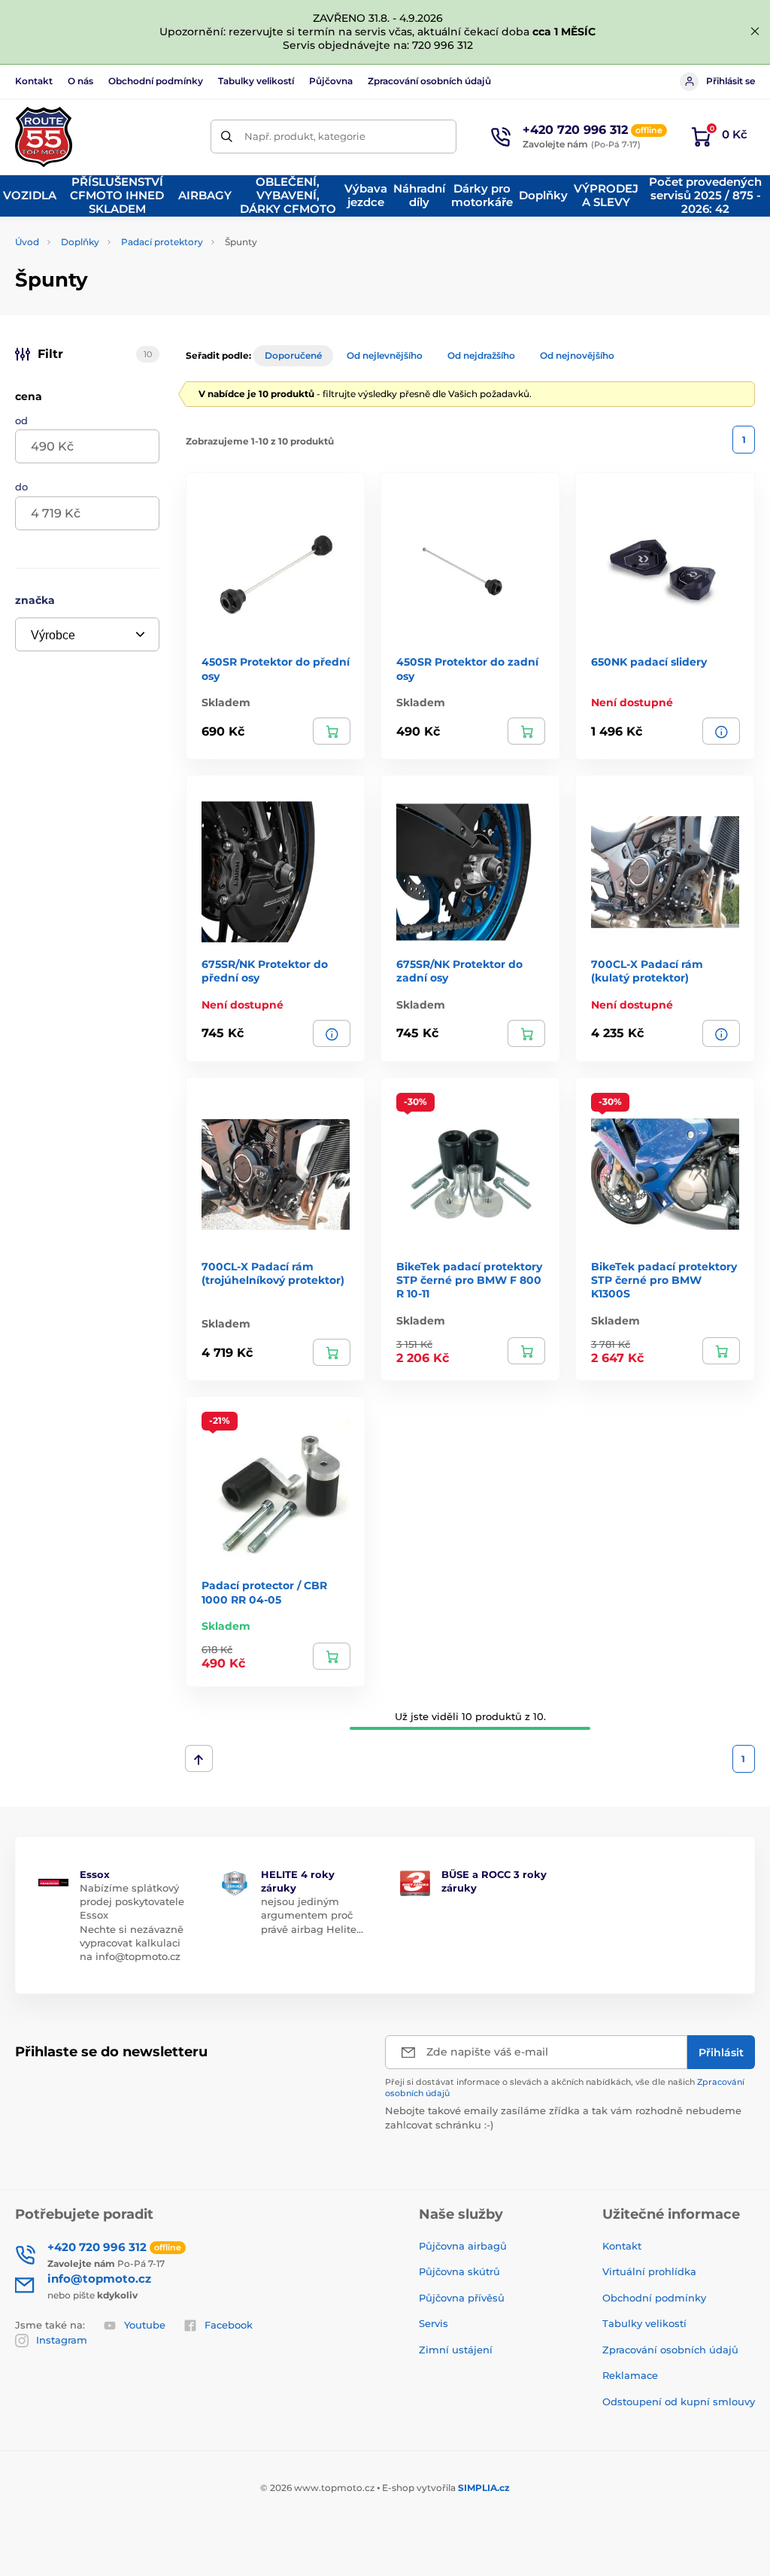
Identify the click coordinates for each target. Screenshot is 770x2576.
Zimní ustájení (456, 2350)
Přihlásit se (731, 81)
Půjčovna (331, 81)
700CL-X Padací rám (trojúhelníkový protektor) (273, 1273)
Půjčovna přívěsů (462, 2298)
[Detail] (721, 731)
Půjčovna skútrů (459, 2271)
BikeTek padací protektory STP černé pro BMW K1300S (664, 1280)
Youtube (145, 2325)
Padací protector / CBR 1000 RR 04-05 (264, 1592)
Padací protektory (162, 242)
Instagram (62, 2340)
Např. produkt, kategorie (305, 136)
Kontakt (34, 81)
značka (35, 600)
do (21, 487)
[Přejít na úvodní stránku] (44, 137)
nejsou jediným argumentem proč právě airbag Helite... (312, 1915)
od (21, 420)
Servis (434, 2323)
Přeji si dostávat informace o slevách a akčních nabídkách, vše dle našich (565, 2088)
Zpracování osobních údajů (429, 81)
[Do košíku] (332, 731)
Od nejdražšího (481, 355)
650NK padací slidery (649, 662)
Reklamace (630, 2375)
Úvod (27, 242)
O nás (80, 81)
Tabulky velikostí (256, 81)
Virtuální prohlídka (649, 2271)
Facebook (229, 2325)
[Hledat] (227, 137)
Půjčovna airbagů (463, 2246)
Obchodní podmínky (156, 81)
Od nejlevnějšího (385, 355)
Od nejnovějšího (577, 355)
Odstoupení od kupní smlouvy (679, 2402)
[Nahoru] (199, 1758)
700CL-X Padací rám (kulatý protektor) (647, 971)
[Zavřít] (755, 32)
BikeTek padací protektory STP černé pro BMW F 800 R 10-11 (469, 1280)
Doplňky (80, 242)
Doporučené (293, 355)
